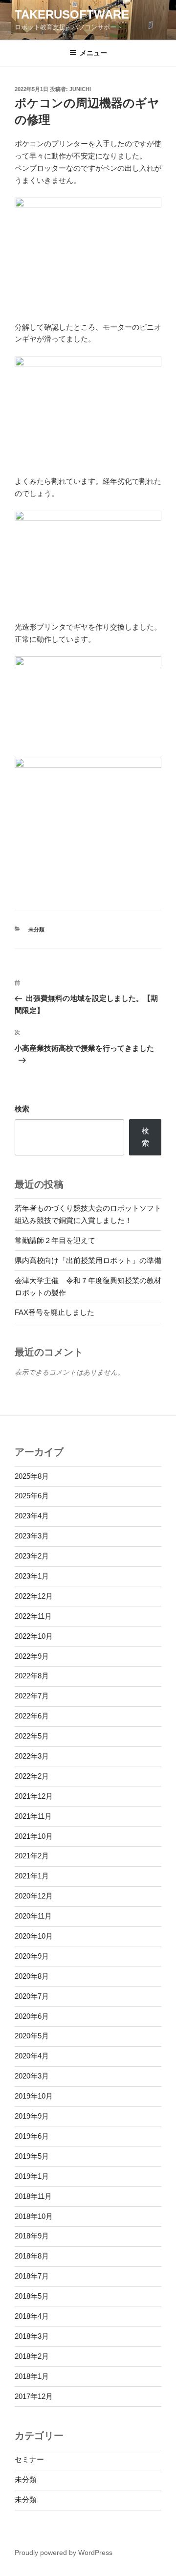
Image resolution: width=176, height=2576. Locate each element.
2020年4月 (32, 2056)
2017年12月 (34, 2396)
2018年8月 (32, 2256)
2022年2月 (32, 1776)
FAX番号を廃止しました (55, 1312)
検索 (22, 1109)
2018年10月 (34, 2216)
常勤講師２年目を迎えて (55, 1240)
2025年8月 (32, 1476)
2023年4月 (32, 1516)
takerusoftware (72, 14)
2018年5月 (32, 2296)
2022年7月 (32, 1696)
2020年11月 (33, 1916)
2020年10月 (34, 1936)
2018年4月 (32, 2316)
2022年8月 (32, 1676)
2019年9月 (32, 2116)
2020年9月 (32, 1956)
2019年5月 (32, 2156)
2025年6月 (32, 1496)
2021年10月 (34, 1836)
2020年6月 (32, 2016)
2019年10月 (34, 2096)
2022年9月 (32, 1656)
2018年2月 (32, 2356)
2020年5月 (32, 2036)
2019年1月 (32, 2176)
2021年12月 (34, 1796)
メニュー (93, 53)
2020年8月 (32, 1976)
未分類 (36, 929)
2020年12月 (34, 1896)
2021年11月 (33, 1816)
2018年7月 (32, 2276)
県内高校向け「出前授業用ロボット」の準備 (88, 1260)
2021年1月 (32, 1876)
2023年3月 (32, 1536)
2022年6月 (32, 1716)
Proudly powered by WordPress (64, 2553)
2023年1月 (32, 1576)
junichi (80, 89)
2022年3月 (32, 1756)
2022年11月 (33, 1616)
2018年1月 (32, 2376)
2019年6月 (32, 2136)
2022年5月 (32, 1736)
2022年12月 (34, 1596)
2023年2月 (32, 1556)
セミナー (29, 2459)
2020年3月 (32, 2076)
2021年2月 (32, 1856)
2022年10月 (34, 1636)
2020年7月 (32, 1996)
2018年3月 (32, 2336)
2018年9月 (32, 2236)
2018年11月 (33, 2196)
